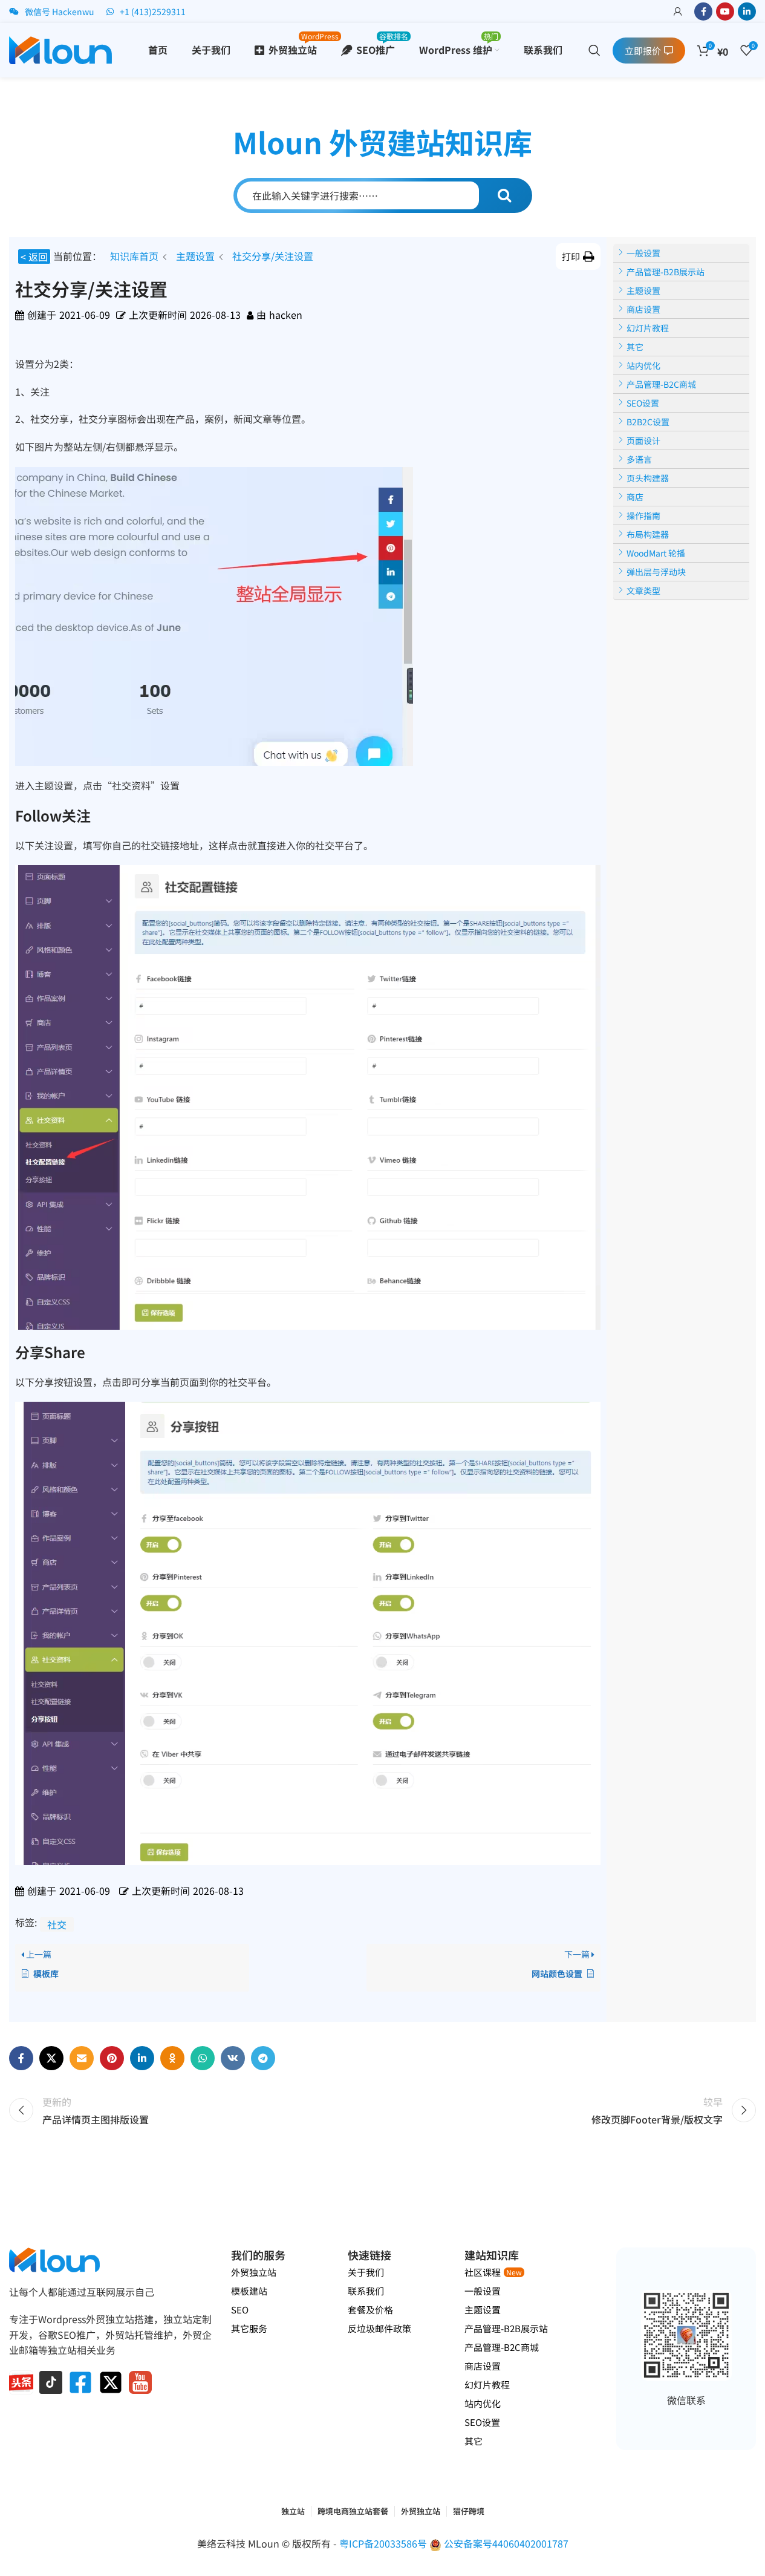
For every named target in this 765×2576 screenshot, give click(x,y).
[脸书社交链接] (703, 11)
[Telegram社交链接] (263, 2058)
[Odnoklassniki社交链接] (172, 2058)
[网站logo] (60, 48)
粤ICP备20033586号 (384, 2543)
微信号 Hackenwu (60, 11)
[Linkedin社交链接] (747, 11)
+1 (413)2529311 (153, 11)
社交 (57, 1924)
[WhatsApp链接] (203, 2058)
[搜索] (594, 50)
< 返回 (34, 257)
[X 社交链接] (51, 2058)
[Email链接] (82, 2058)
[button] (578, 257)
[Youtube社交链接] (725, 11)
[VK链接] (233, 2058)
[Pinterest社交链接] (112, 2058)
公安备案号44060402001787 (506, 2543)
